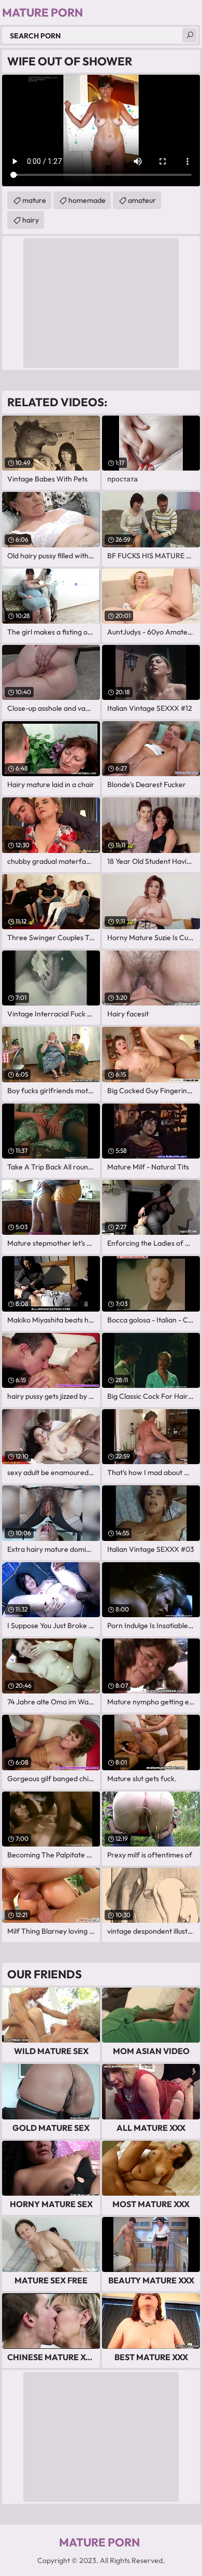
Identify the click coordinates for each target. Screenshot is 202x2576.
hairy (31, 220)
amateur (142, 200)
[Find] (190, 35)
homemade (87, 200)
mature (34, 200)
